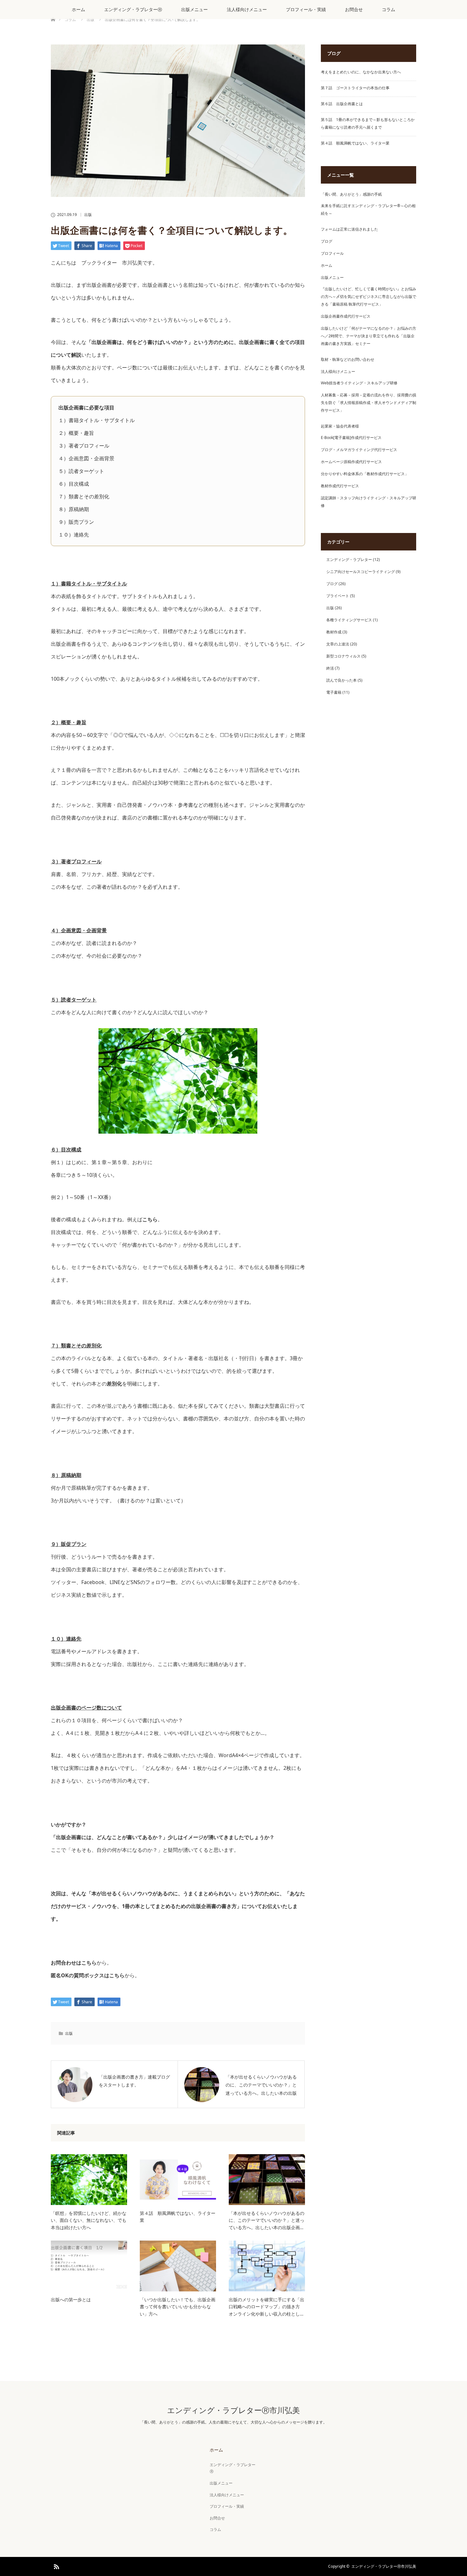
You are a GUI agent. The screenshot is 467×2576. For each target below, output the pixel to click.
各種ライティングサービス (349, 620)
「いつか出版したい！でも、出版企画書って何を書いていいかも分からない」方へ (178, 2307)
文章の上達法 (338, 644)
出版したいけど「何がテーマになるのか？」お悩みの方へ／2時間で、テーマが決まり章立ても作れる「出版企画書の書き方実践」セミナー (369, 336)
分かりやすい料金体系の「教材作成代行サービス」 (365, 474)
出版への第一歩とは (71, 2300)
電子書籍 (334, 692)
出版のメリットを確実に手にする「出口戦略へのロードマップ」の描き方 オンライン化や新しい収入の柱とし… (267, 2307)
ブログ (327, 241)
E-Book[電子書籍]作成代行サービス (351, 438)
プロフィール (332, 253)
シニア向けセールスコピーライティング (361, 572)
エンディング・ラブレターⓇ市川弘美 (233, 2410)
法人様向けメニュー (247, 9)
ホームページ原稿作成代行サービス (351, 462)
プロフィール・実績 (306, 9)
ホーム (78, 9)
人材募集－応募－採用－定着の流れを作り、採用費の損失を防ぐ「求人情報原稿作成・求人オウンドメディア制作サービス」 (369, 403)
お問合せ (354, 9)
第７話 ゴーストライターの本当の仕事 (355, 88)
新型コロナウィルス (343, 656)
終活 (330, 668)
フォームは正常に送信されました (349, 229)
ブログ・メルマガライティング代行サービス (359, 450)
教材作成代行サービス (340, 486)
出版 (88, 215)
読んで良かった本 (342, 680)
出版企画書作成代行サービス (346, 316)
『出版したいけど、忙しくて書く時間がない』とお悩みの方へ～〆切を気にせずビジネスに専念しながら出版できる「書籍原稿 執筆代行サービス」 (369, 297)
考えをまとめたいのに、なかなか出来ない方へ (361, 72)
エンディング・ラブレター (349, 560)
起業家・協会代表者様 (340, 426)
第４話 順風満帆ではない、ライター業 (178, 2217)
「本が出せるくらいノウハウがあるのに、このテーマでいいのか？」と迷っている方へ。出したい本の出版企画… (267, 2220)
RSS (56, 2566)
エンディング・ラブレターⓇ (133, 9)
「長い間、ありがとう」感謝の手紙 (351, 194)
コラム (389, 9)
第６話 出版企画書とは (342, 104)
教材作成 (334, 632)
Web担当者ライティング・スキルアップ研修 (359, 383)
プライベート (338, 596)
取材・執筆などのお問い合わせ (348, 359)
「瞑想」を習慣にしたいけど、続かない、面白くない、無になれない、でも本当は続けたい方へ (89, 2220)
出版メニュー (194, 9)
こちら (150, 1219)
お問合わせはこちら (74, 1963)
